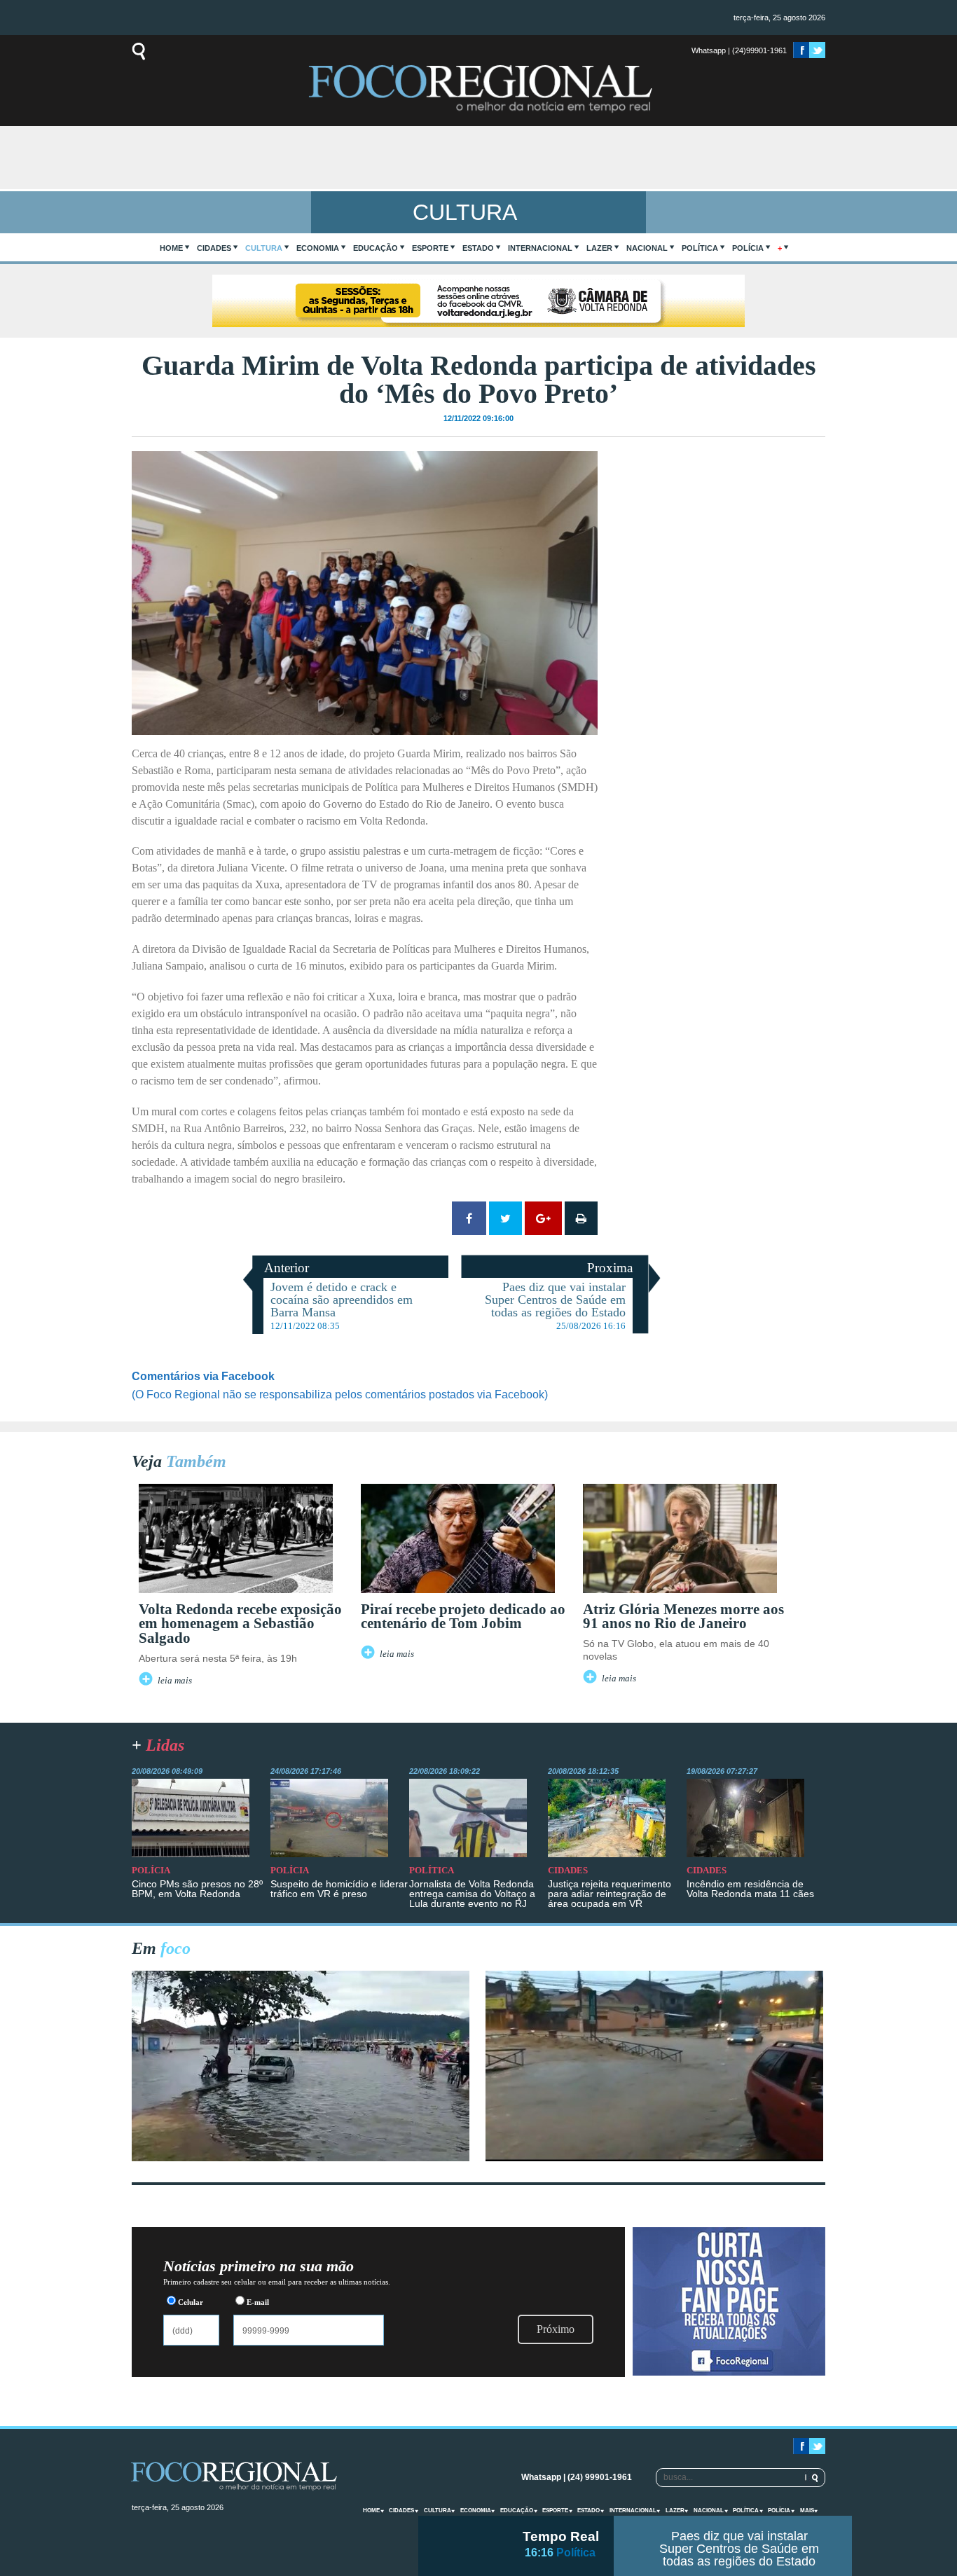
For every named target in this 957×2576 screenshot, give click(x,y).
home (171, 248)
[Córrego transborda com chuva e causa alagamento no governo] (654, 2157)
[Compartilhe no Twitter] (505, 1218)
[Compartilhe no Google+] (543, 1218)
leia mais (175, 1681)
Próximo (556, 2329)
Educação (376, 248)
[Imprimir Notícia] (581, 1218)
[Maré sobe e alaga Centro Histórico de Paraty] (301, 2157)
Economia (318, 248)
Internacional (540, 248)
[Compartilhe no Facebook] (469, 1218)
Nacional (647, 248)
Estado (478, 248)
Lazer (599, 248)
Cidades (214, 248)
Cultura (264, 248)
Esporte (430, 248)
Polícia (748, 248)
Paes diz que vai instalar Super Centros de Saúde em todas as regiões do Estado (739, 2549)
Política (700, 248)
